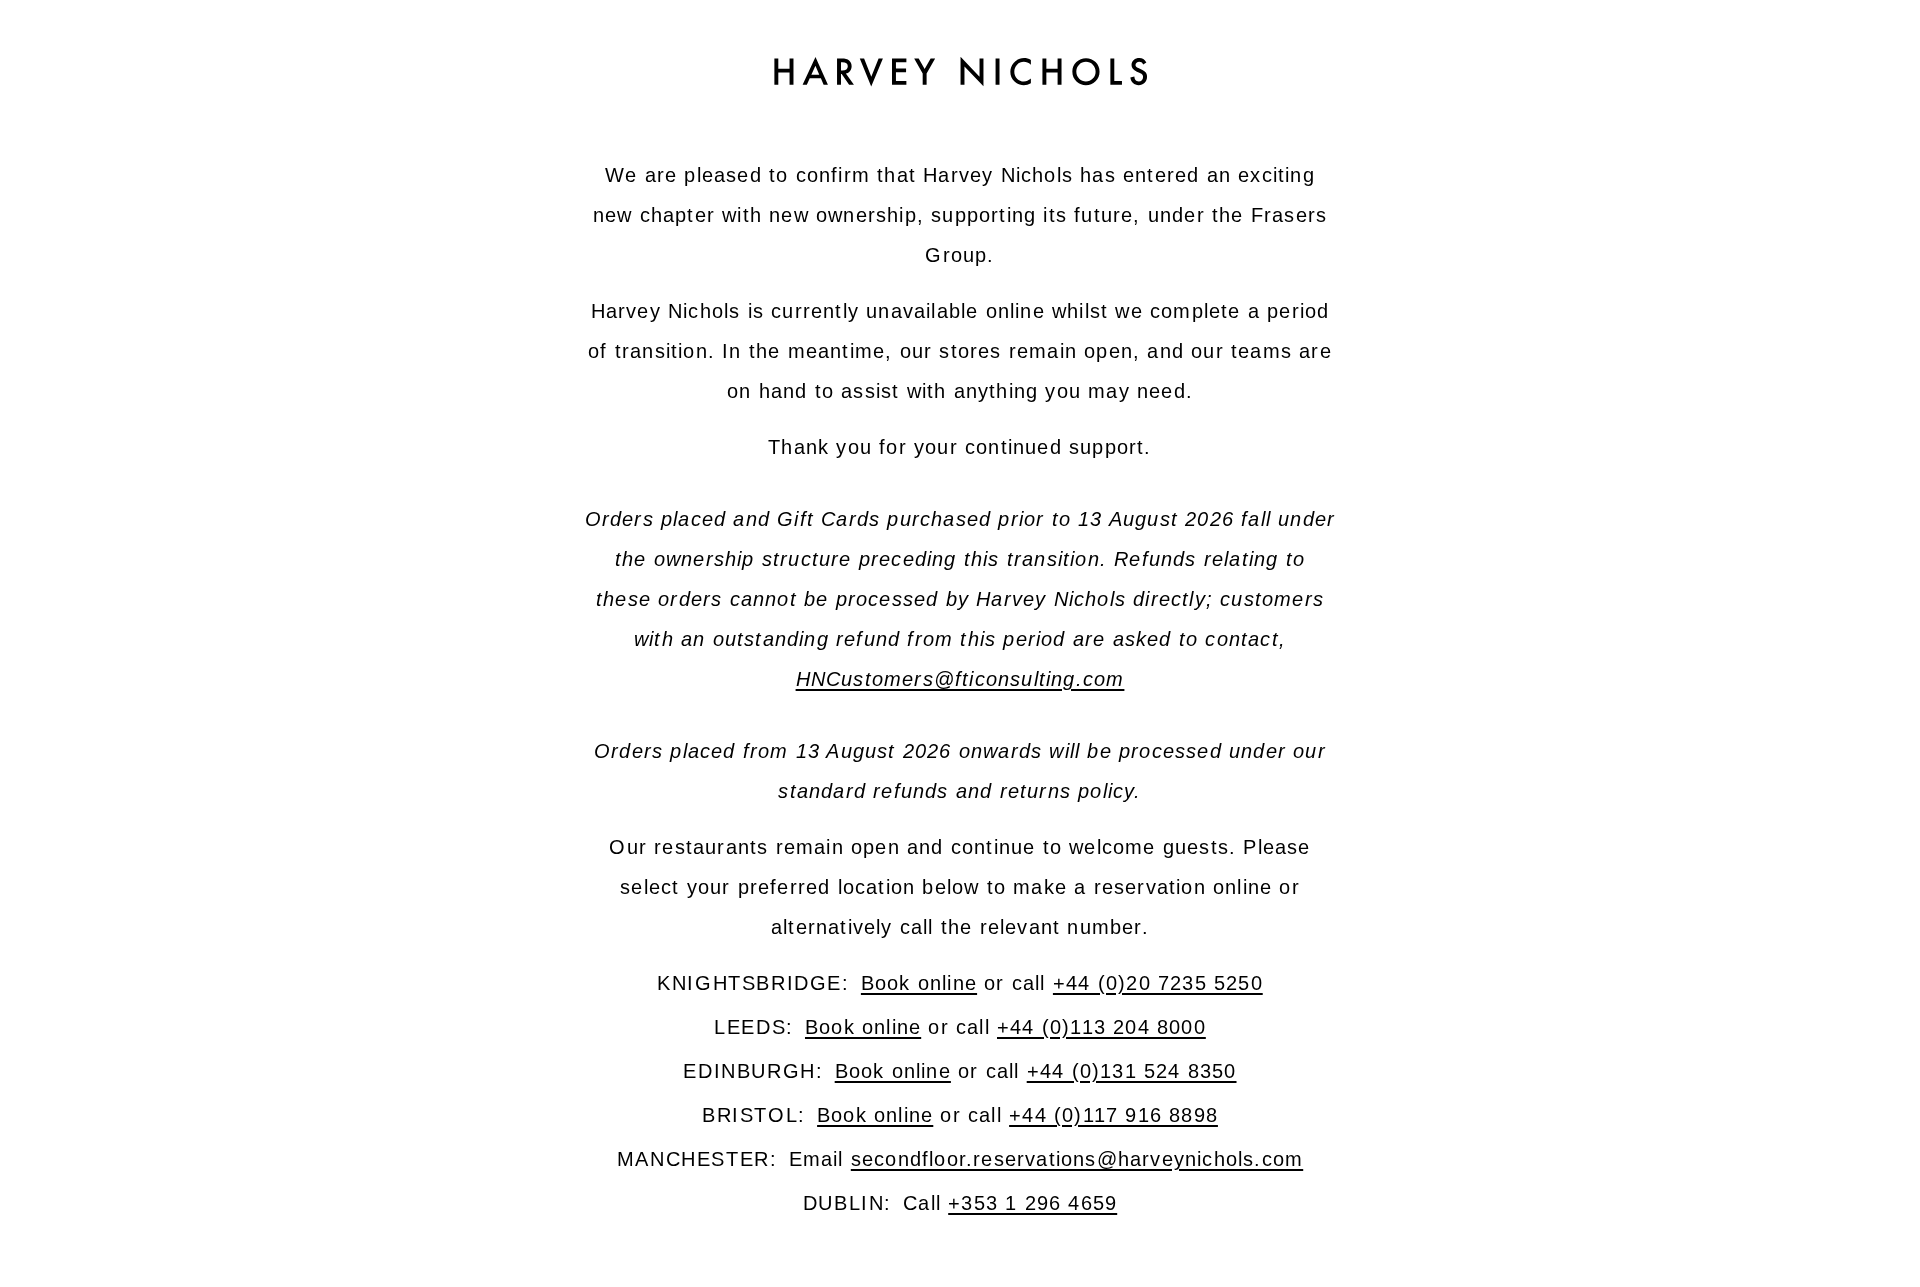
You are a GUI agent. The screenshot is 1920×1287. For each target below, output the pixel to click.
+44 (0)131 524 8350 (1132, 1071)
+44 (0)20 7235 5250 (1158, 983)
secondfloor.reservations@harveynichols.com (1077, 1159)
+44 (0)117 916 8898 (1113, 1115)
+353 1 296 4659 (1032, 1203)
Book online (919, 983)
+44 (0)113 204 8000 (1101, 1027)
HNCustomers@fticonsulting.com (960, 679)
